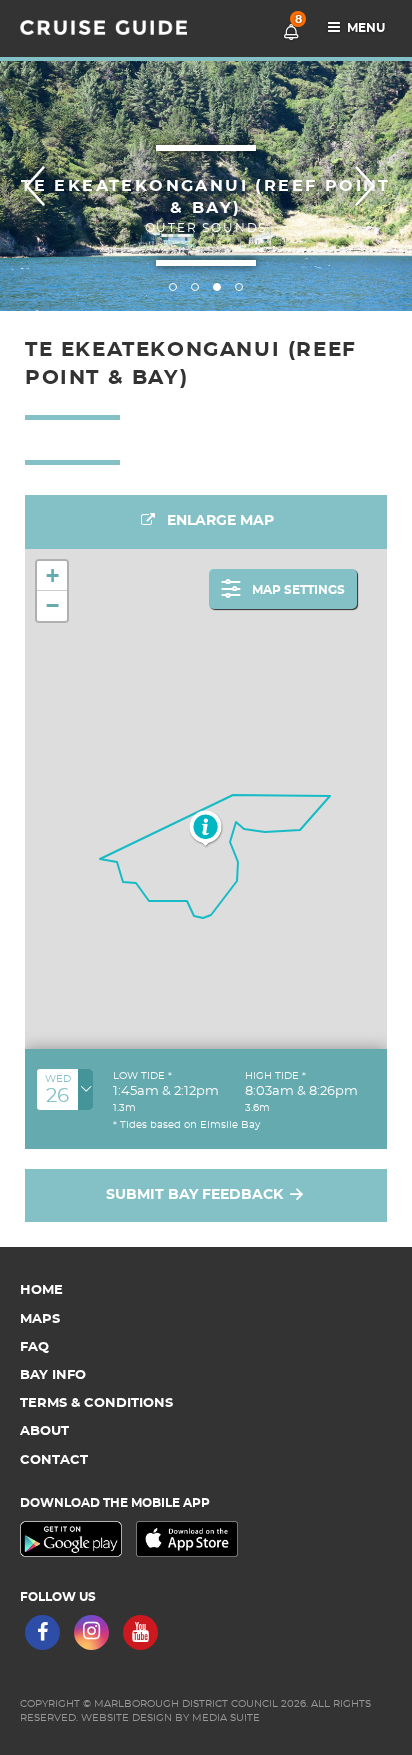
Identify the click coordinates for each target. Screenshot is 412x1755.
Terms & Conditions (96, 1403)
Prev (41, 186)
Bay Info (53, 1375)
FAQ (34, 1347)
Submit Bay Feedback (196, 1195)
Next (371, 186)
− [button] (52, 605)
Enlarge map (218, 521)
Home (41, 1290)
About (44, 1431)
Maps (40, 1319)
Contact (54, 1460)
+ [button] (52, 575)
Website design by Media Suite (170, 1718)
